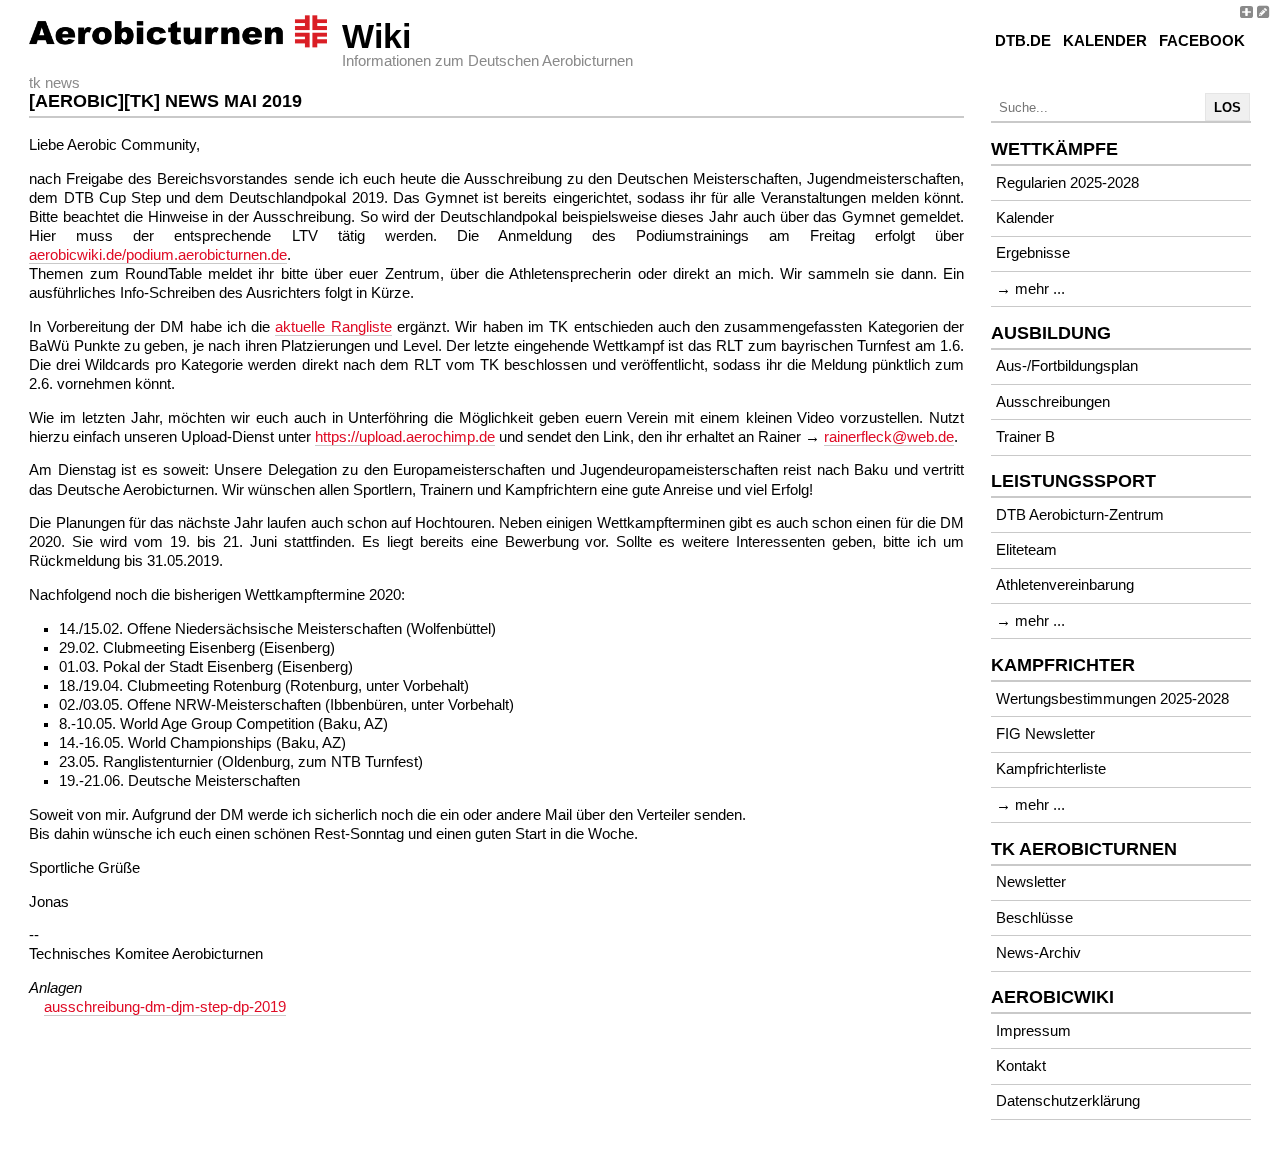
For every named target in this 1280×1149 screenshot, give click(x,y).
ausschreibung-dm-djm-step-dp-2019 (165, 1007)
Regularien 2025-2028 (1067, 183)
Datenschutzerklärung (1068, 1101)
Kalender (1105, 41)
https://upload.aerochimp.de (405, 437)
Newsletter (1031, 882)
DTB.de (1023, 41)
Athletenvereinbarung (1065, 585)
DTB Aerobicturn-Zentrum (1080, 515)
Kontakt (1021, 1066)
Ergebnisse (1033, 253)
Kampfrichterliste (1051, 769)
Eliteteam (1026, 550)
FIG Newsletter (1045, 734)
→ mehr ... (1030, 289)
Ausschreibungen (1053, 402)
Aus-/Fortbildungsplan (1067, 366)
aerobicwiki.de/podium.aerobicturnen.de (158, 255)
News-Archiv (1038, 953)
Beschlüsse (1034, 918)
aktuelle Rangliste (333, 327)
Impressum (1033, 1031)
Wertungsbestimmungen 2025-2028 (1112, 699)
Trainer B (1025, 437)
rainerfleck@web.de (889, 437)
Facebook (1202, 41)
